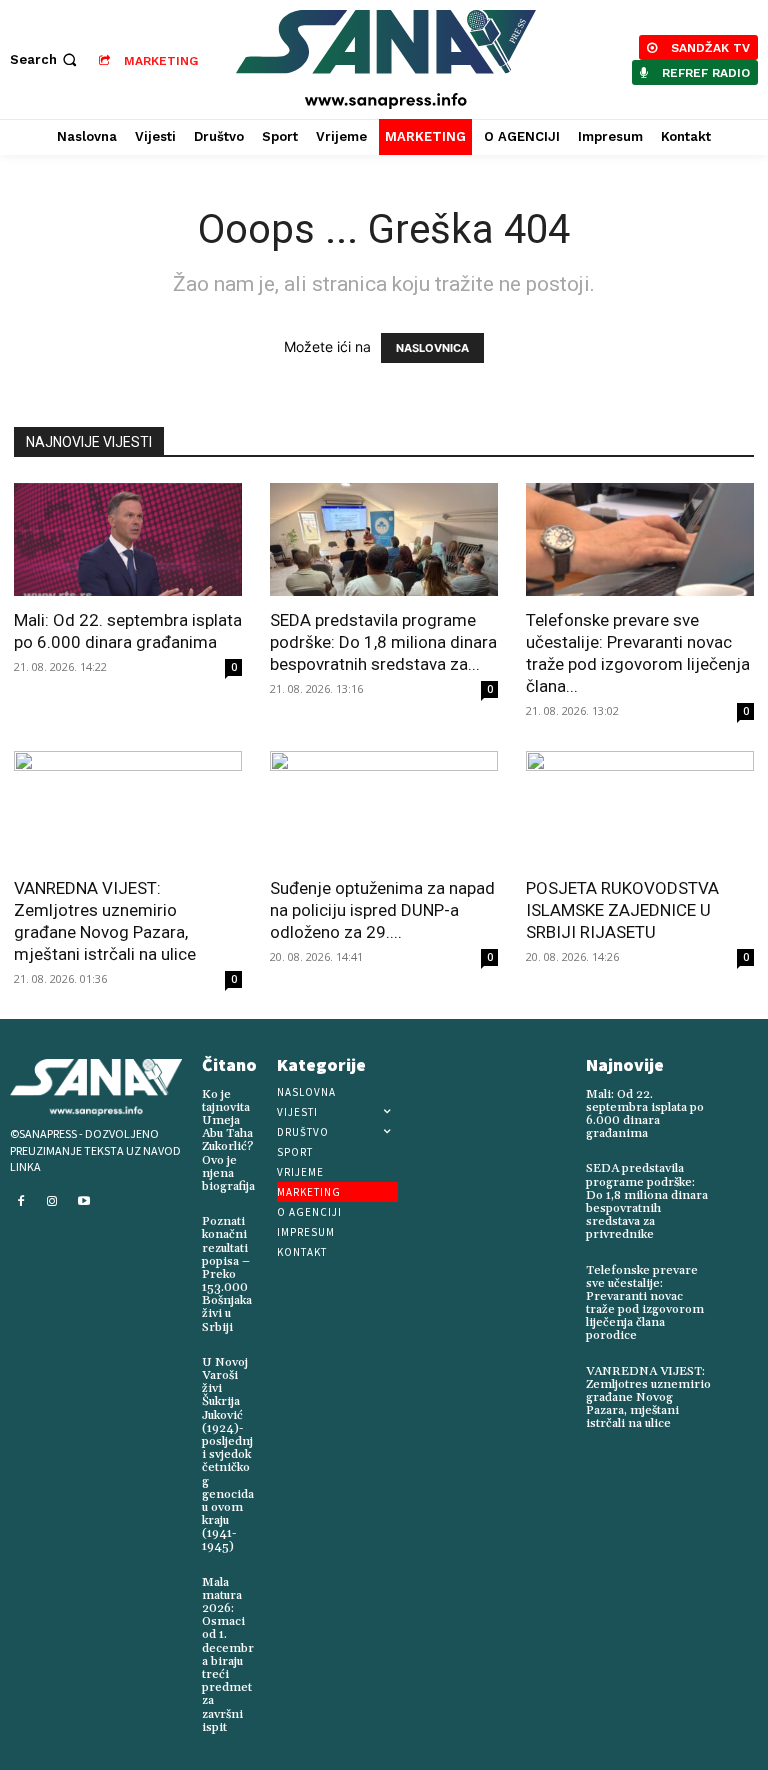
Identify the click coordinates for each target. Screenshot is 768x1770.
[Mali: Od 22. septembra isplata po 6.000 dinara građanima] (128, 539)
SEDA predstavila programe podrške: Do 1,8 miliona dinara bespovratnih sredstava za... (383, 642)
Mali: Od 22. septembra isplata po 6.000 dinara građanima (645, 1114)
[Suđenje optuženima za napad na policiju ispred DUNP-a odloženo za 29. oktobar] (384, 807)
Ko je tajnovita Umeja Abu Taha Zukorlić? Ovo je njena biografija (228, 1140)
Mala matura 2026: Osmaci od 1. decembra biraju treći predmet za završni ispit (228, 1655)
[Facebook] (21, 1202)
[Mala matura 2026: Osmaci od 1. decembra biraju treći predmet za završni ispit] (273, 1578)
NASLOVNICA (432, 348)
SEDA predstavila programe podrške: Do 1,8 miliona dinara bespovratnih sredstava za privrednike (647, 1201)
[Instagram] (53, 1202)
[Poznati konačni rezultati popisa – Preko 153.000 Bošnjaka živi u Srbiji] (268, 1217)
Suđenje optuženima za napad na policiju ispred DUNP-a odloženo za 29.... (382, 910)
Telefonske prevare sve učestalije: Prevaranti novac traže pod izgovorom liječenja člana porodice (645, 1303)
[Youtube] (84, 1202)
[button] (45, 59)
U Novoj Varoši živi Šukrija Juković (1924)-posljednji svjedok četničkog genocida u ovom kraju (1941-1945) (228, 1455)
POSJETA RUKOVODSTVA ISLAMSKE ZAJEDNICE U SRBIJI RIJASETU (622, 910)
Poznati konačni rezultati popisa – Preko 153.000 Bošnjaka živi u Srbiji (227, 1274)
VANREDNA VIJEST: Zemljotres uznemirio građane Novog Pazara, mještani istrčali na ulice (648, 1398)
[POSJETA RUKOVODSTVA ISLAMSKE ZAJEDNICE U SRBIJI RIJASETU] (640, 807)
